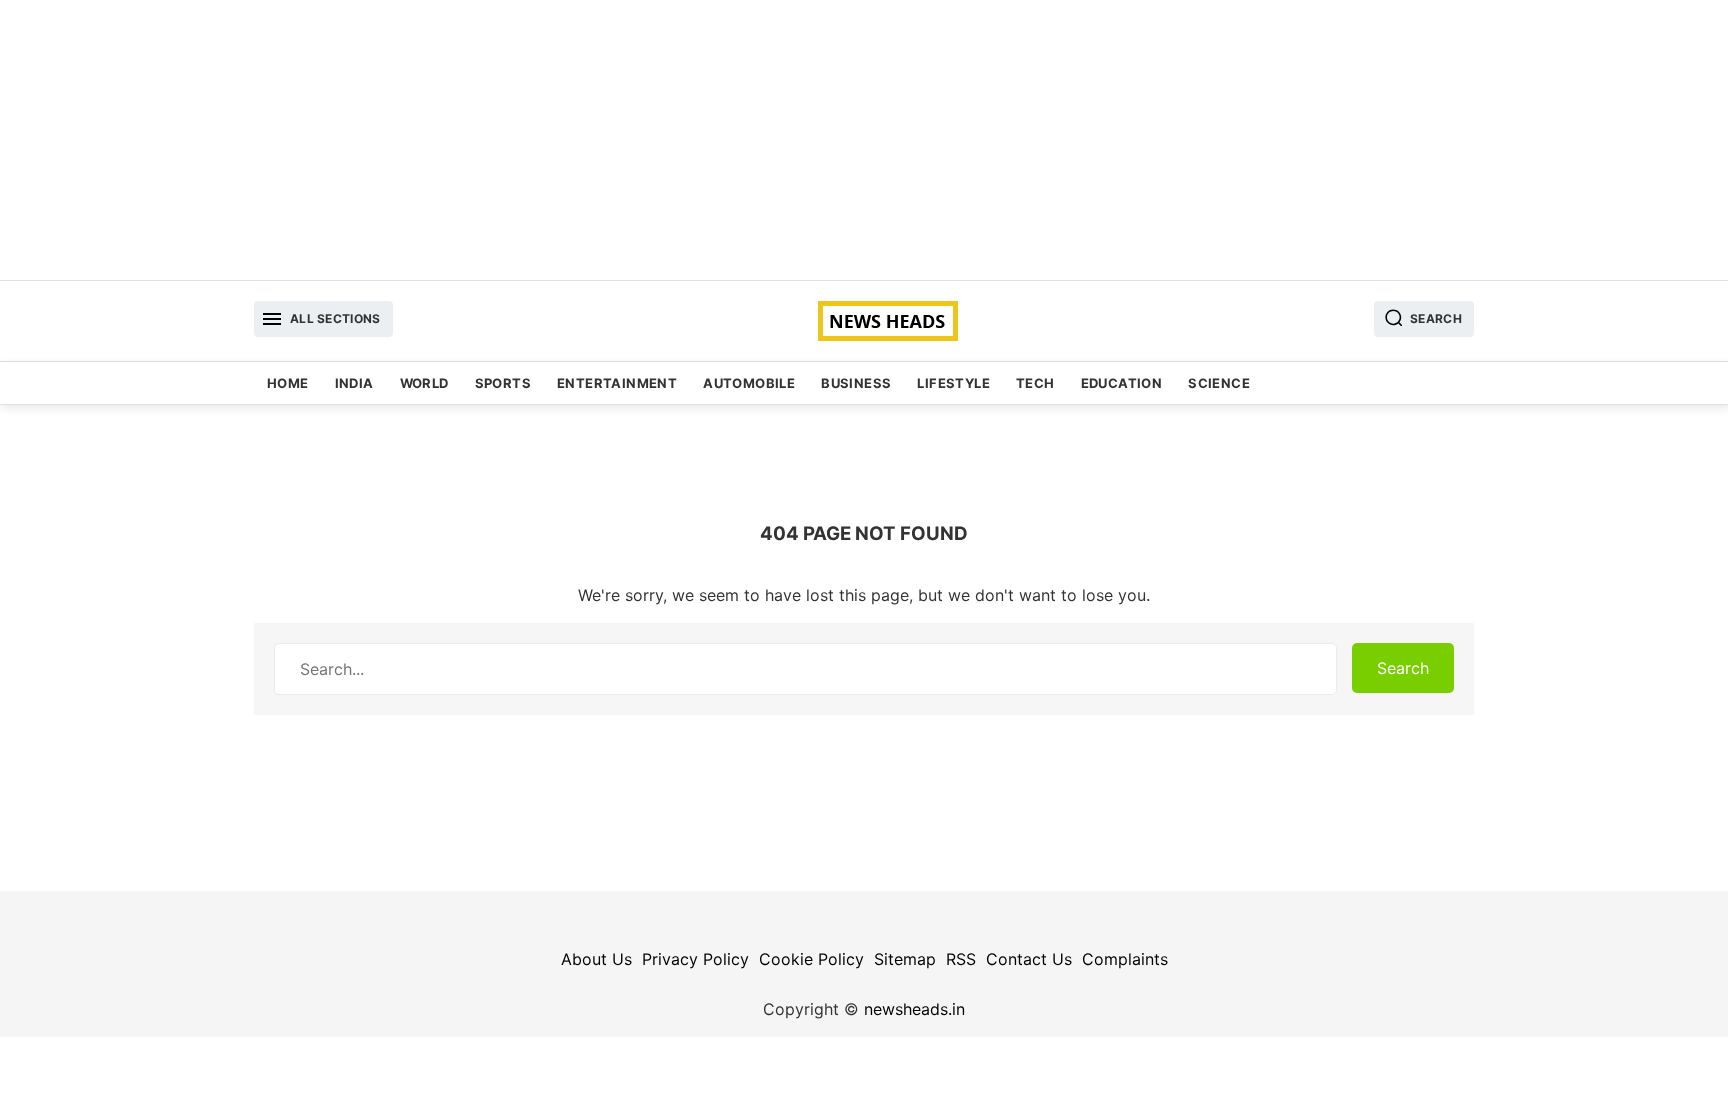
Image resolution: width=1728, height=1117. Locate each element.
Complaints (1125, 959)
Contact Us (1029, 959)
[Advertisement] (864, 140)
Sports (503, 383)
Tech (1035, 383)
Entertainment (617, 383)
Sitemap (905, 959)
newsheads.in (914, 1009)
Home (288, 383)
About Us (596, 959)
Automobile (749, 383)
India (354, 383)
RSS (961, 959)
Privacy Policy (695, 959)
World (424, 383)
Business (856, 383)
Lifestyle (953, 383)
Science (1219, 383)
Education (1122, 383)
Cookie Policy (811, 959)
